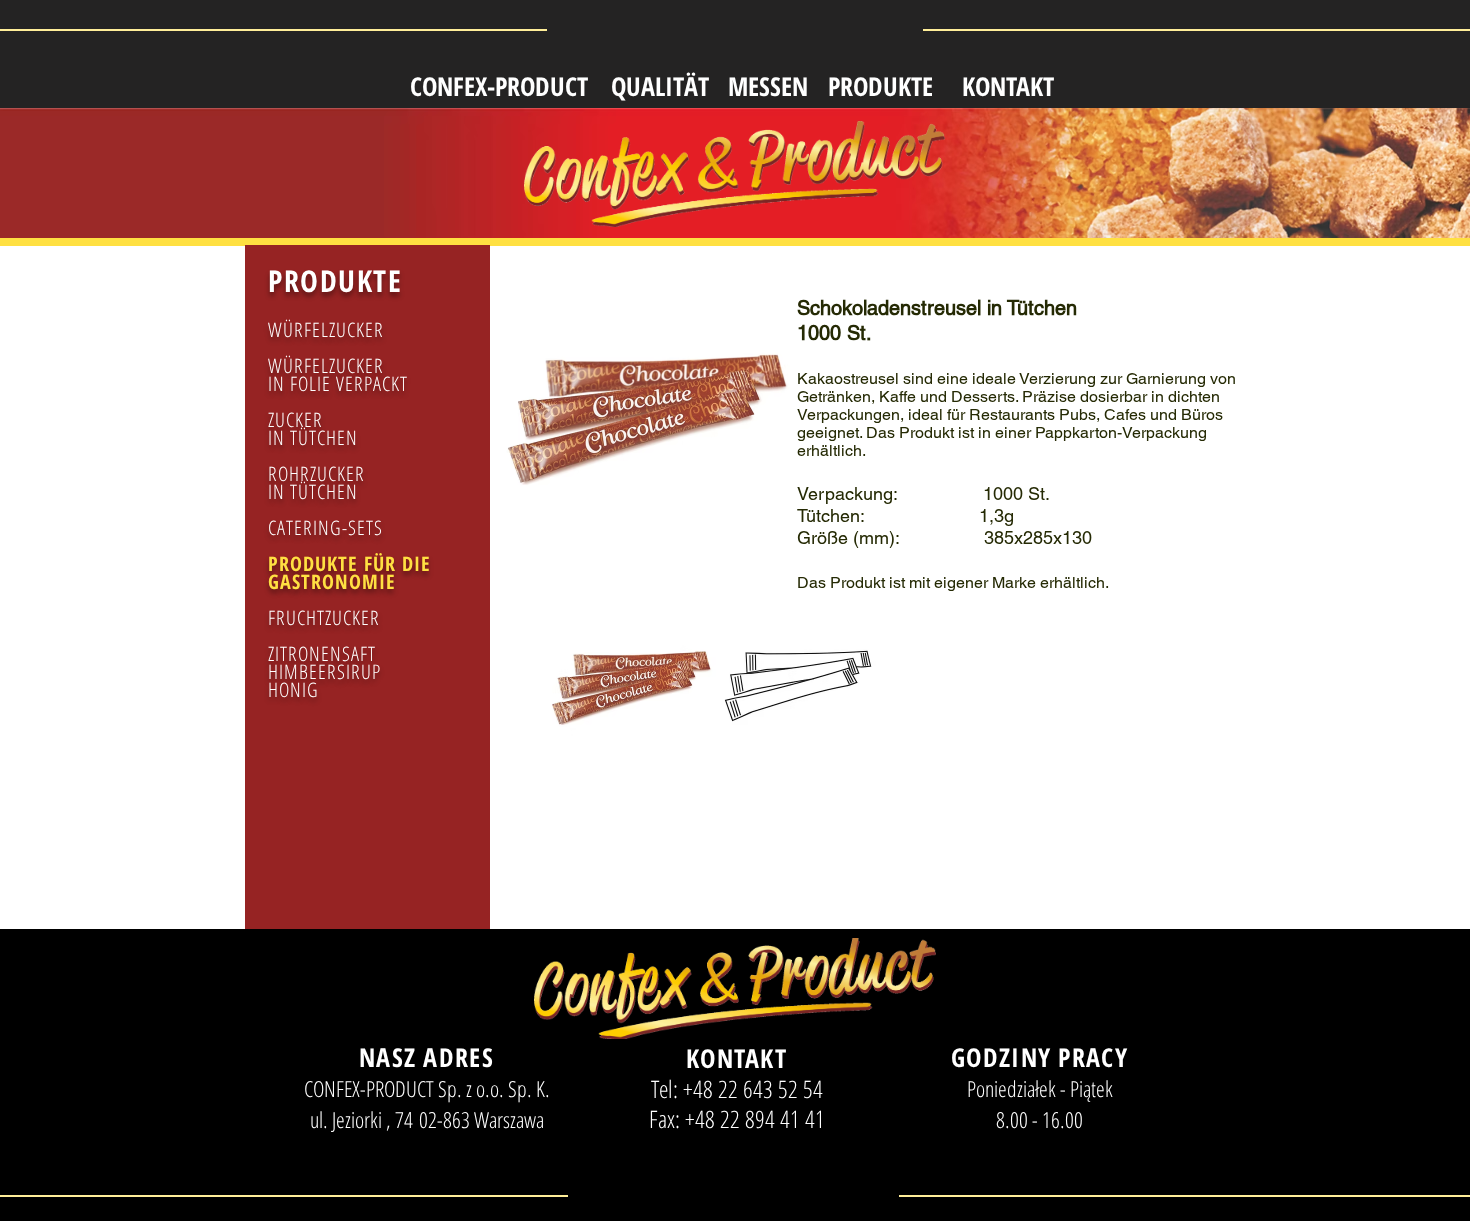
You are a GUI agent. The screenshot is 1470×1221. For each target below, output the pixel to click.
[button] (630, 705)
